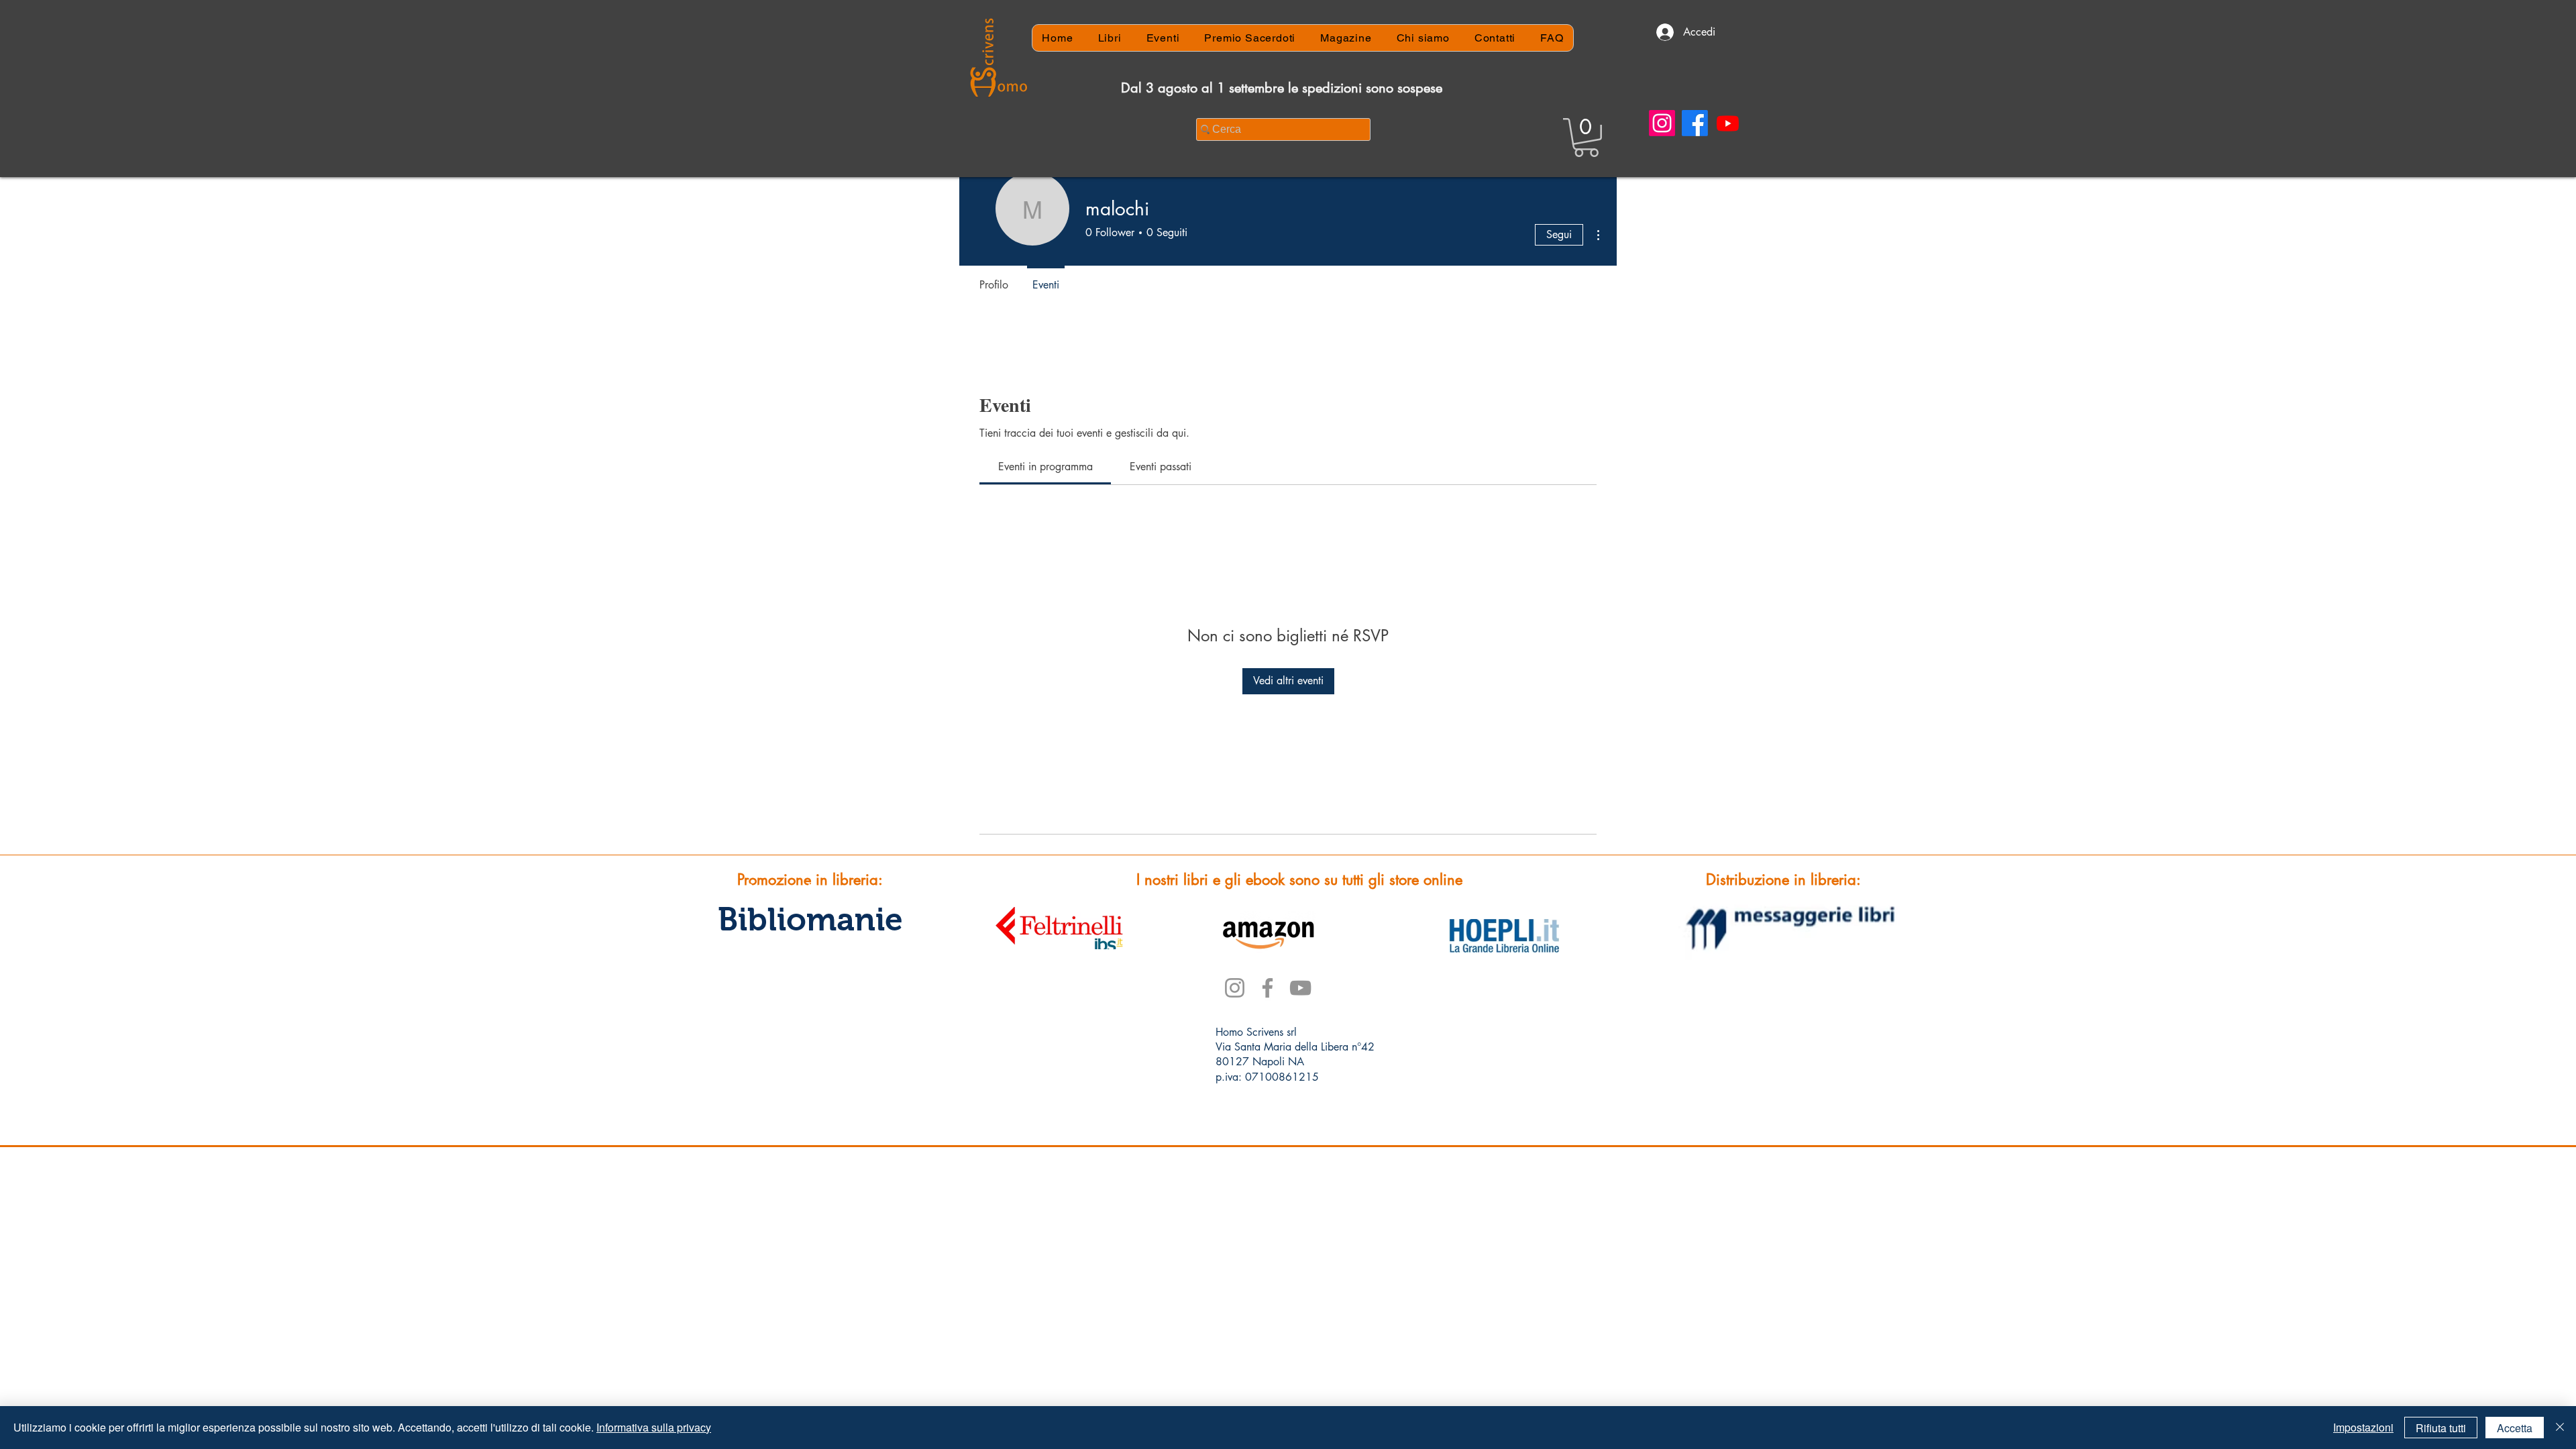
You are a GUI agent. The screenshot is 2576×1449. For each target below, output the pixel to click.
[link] (1045, 467)
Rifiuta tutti (2441, 1428)
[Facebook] (1695, 123)
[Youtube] (1728, 123)
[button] (1586, 138)
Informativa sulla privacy (654, 1427)
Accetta (2515, 1428)
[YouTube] (1300, 988)
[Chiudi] (2560, 1428)
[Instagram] (1662, 123)
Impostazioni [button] (2363, 1427)
